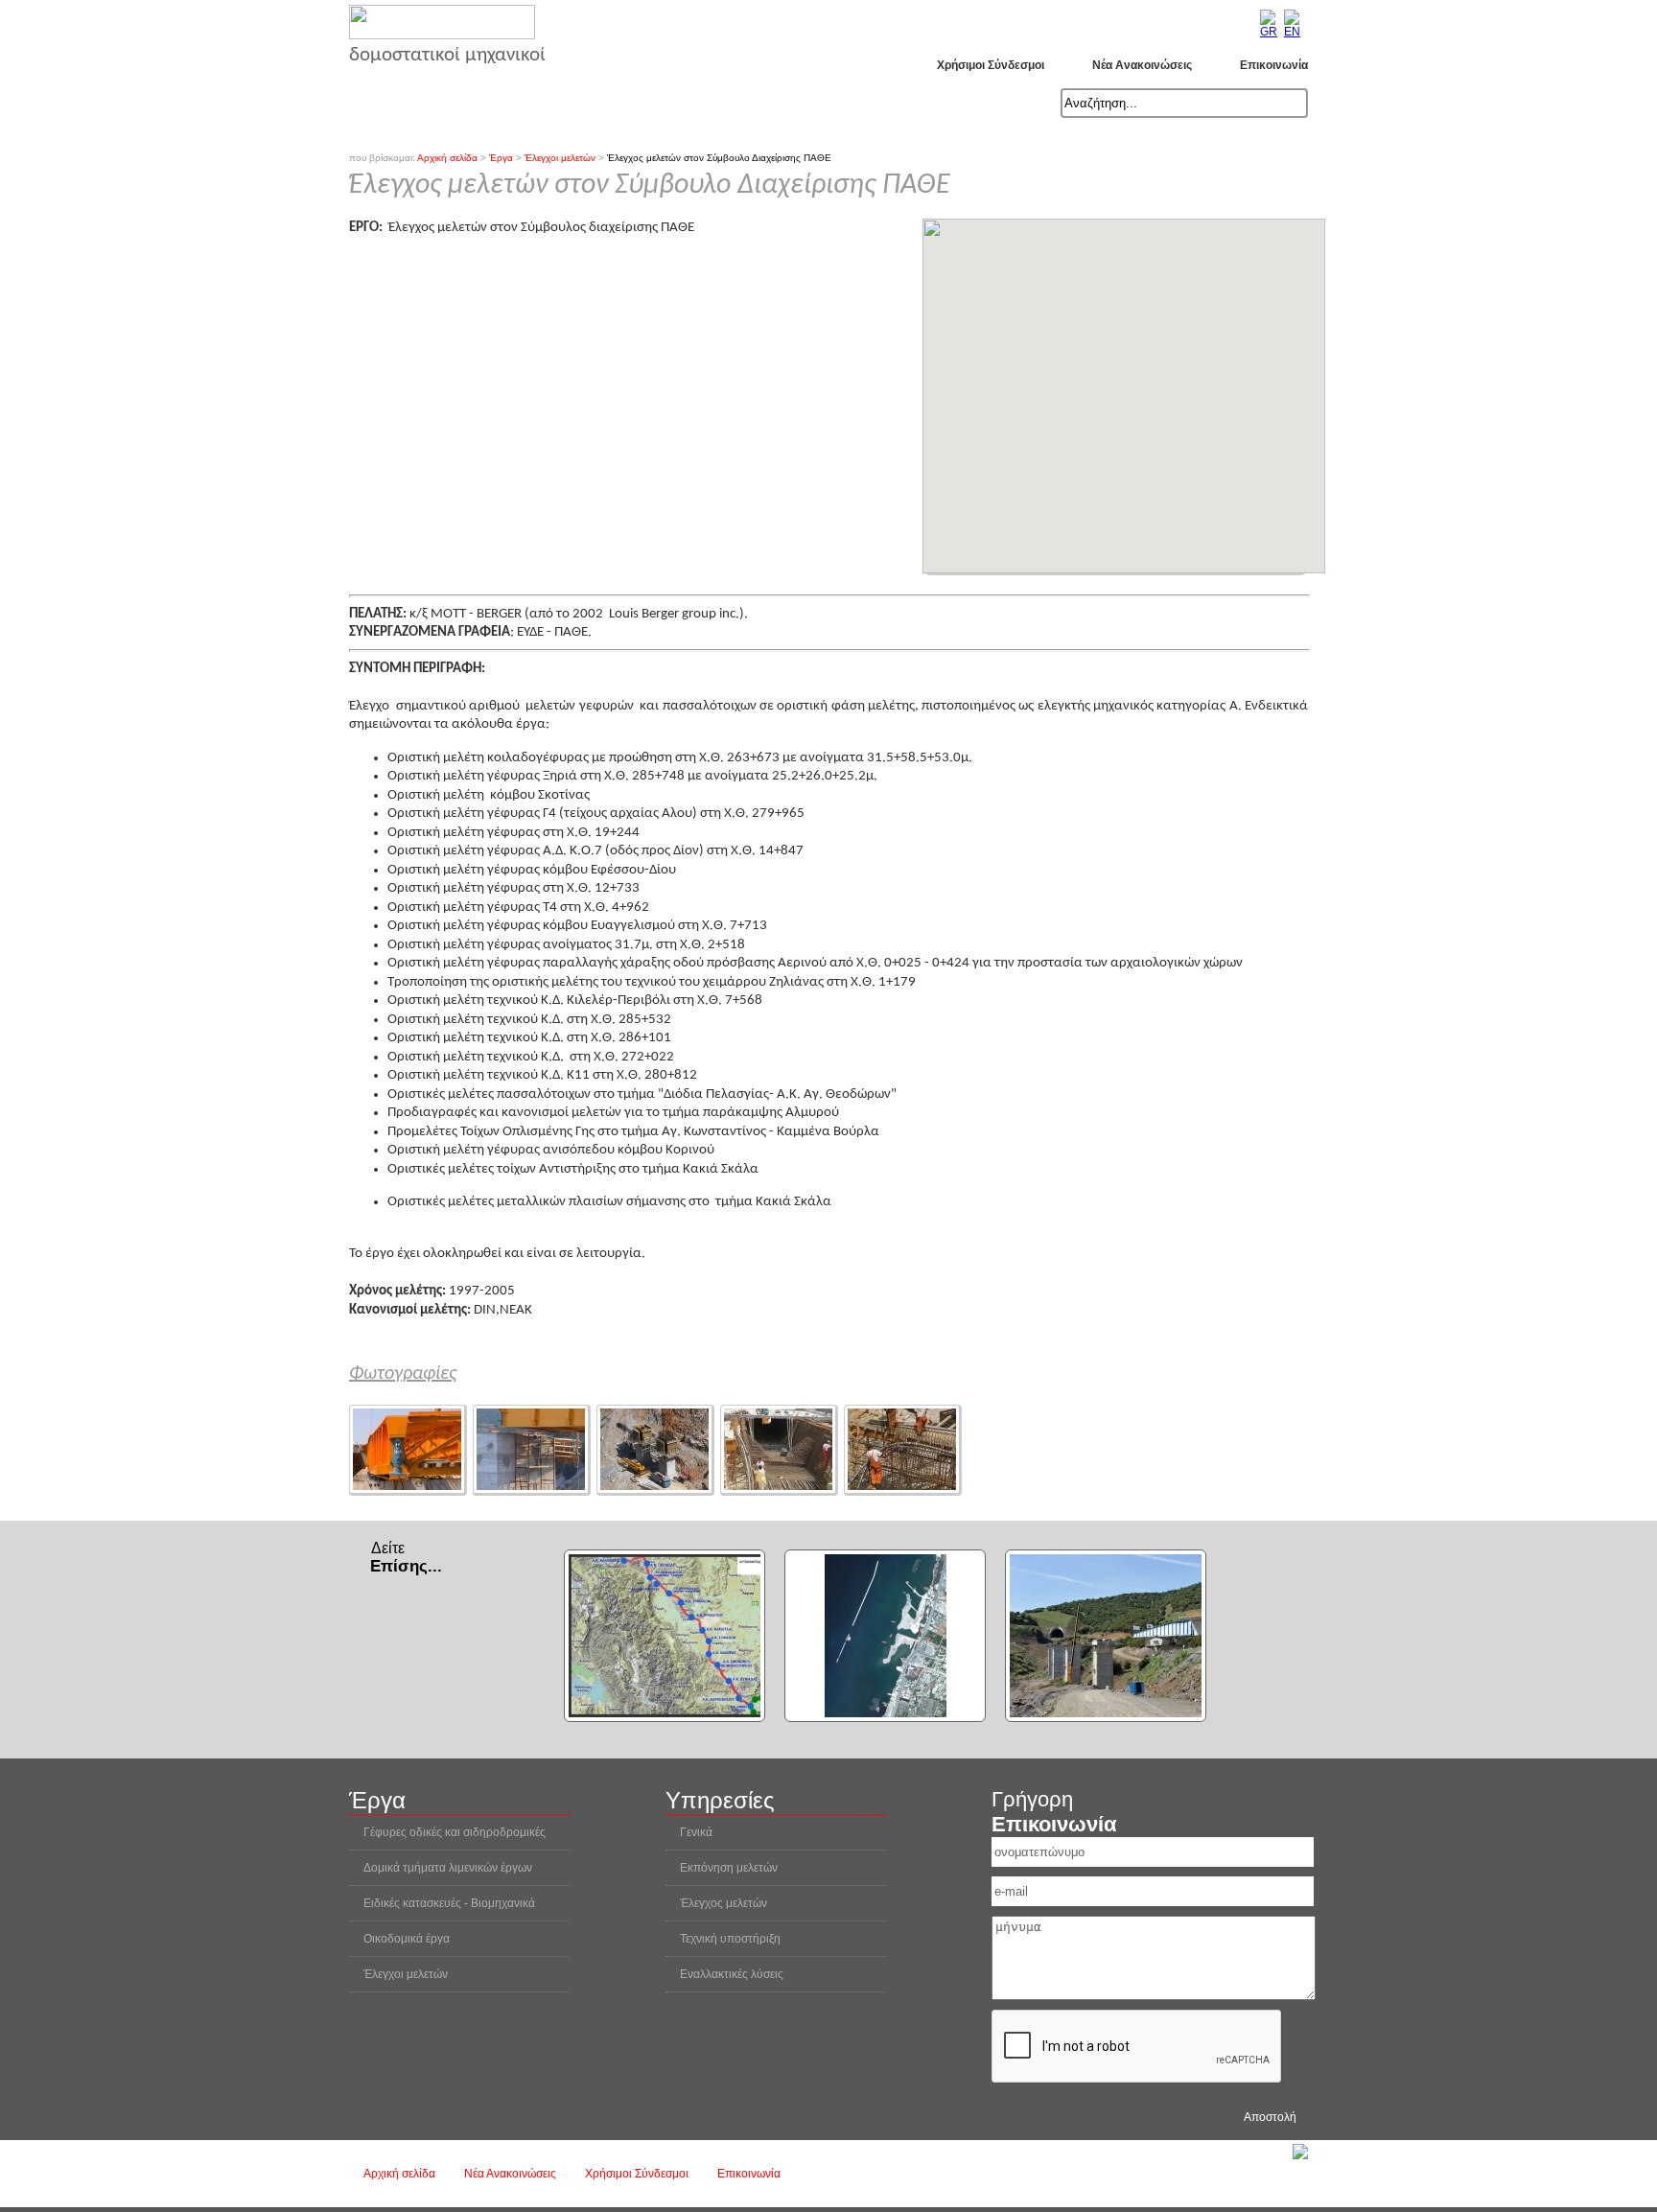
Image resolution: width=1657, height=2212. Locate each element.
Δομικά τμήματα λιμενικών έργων (448, 1868)
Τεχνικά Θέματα (938, 104)
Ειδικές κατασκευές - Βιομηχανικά (449, 1903)
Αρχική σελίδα (399, 2174)
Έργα (617, 104)
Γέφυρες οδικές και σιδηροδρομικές (455, 1832)
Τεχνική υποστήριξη (730, 1939)
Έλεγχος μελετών (723, 1903)
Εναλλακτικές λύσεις (732, 1974)
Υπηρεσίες (538, 104)
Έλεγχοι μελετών (406, 1974)
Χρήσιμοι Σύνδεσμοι (991, 65)
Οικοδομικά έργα (407, 1939)
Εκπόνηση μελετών (729, 1868)
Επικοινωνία (1274, 65)
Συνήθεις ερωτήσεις (802, 104)
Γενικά (696, 1832)
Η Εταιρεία (444, 104)
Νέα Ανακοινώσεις (1142, 65)
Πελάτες (688, 104)
